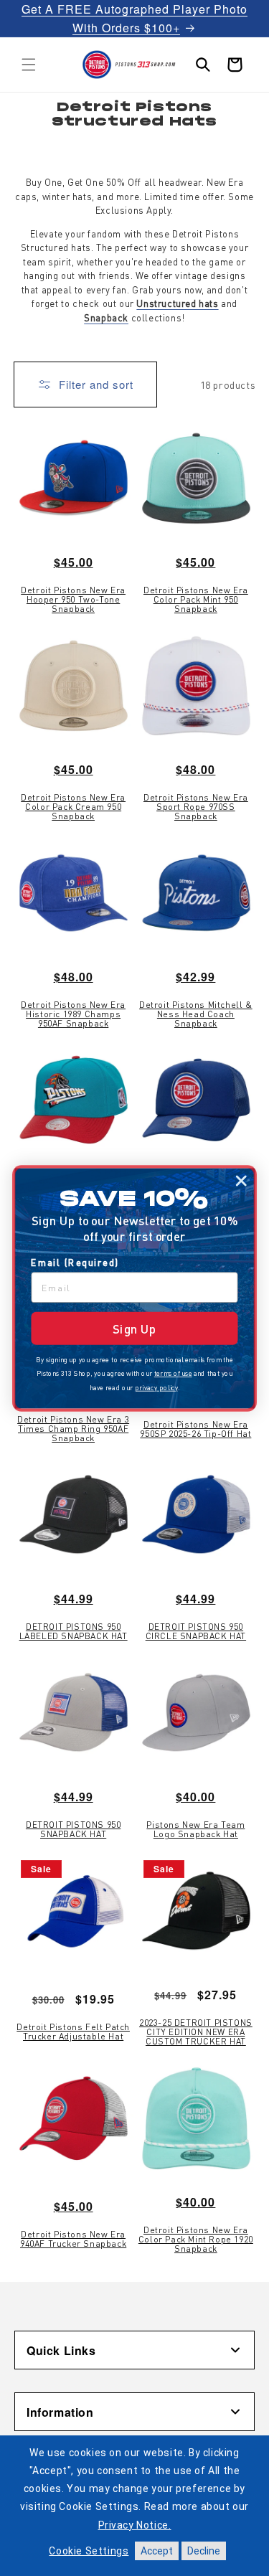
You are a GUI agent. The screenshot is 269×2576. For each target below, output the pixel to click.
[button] (29, 65)
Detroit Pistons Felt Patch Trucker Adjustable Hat (73, 2032)
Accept (157, 2551)
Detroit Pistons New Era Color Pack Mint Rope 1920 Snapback (196, 2240)
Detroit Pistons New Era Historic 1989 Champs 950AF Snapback (73, 1014)
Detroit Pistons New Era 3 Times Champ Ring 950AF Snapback (73, 1429)
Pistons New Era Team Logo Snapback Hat (195, 1829)
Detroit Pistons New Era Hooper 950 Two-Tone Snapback (73, 600)
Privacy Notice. (135, 2525)
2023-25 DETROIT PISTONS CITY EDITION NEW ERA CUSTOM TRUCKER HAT (196, 2032)
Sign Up (134, 1328)
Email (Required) (75, 1262)
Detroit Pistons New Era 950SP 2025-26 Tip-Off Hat (195, 1429)
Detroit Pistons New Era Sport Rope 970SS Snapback (196, 807)
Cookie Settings (89, 2551)
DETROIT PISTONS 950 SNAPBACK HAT (73, 1829)
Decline (204, 2551)
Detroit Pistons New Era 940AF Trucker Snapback (73, 2239)
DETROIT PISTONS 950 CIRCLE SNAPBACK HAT (196, 1631)
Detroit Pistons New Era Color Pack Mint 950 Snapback (196, 600)
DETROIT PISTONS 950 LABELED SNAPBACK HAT (74, 1631)
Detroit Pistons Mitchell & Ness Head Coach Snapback (196, 1014)
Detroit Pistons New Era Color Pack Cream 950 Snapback (73, 807)
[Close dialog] (241, 1181)
